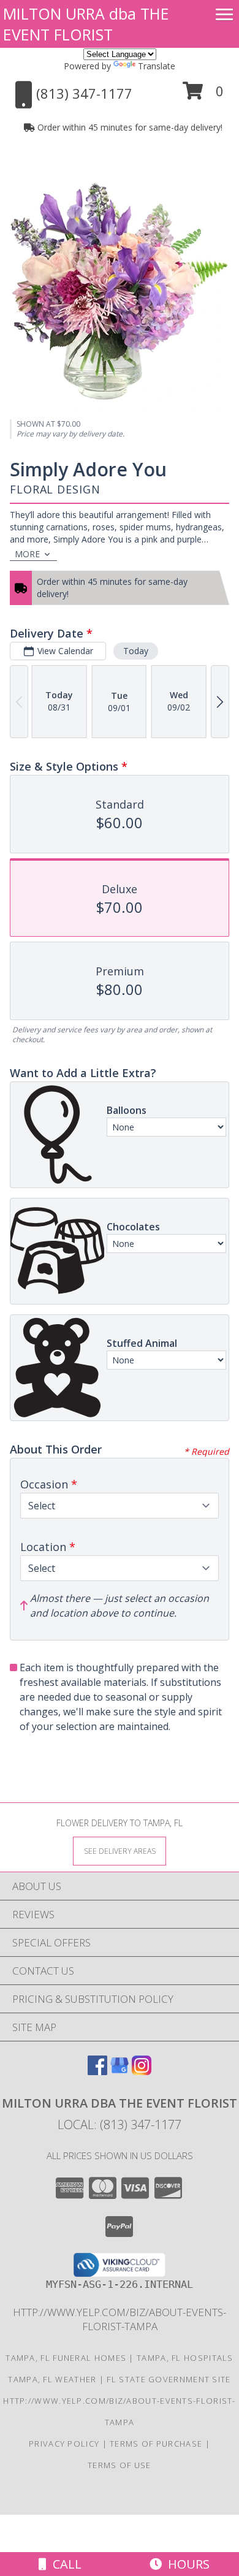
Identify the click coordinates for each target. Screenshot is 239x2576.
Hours (186, 2564)
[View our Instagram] (142, 2071)
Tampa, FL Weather (52, 2379)
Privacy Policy (64, 2444)
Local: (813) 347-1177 (120, 2124)
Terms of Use (120, 2465)
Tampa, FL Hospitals (185, 2358)
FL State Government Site (169, 2379)
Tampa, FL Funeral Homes (66, 2358)
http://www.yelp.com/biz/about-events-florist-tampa (120, 2319)
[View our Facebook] (97, 2071)
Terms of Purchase (156, 2444)
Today (136, 651)
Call (64, 2564)
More (27, 554)
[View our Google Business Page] (120, 2071)
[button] (203, 95)
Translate (157, 66)
